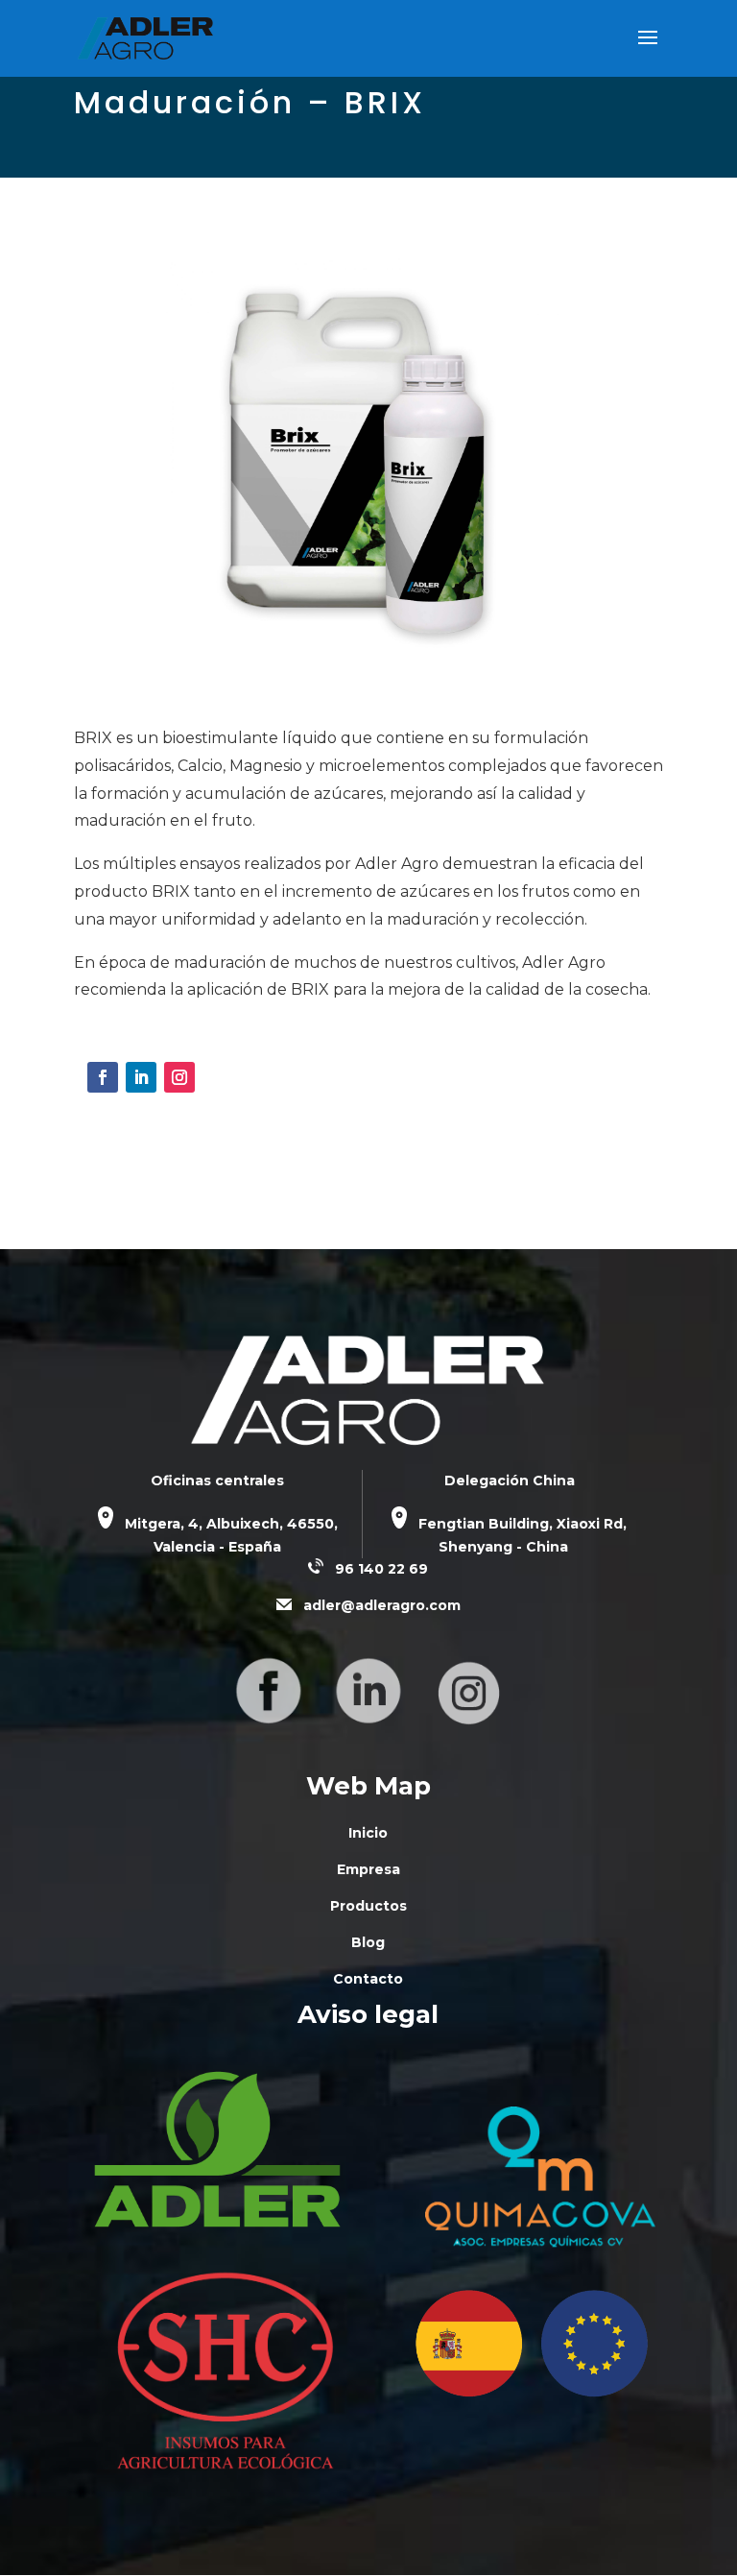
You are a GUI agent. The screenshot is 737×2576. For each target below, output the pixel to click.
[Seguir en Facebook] (103, 1077)
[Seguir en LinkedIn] (141, 1077)
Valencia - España (217, 1547)
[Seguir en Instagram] (179, 1077)
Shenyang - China (503, 1547)
